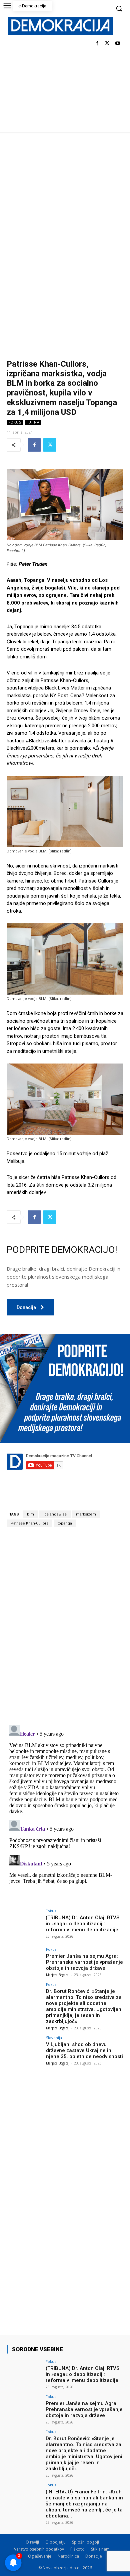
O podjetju (55, 2542)
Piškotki (77, 2549)
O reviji (32, 2542)
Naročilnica (68, 2556)
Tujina (33, 422)
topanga (65, 1523)
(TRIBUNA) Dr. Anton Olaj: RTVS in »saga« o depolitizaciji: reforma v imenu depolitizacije (82, 1924)
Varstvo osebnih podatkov (39, 2549)
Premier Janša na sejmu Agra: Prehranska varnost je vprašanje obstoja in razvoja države (84, 1962)
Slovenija (54, 2038)
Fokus (15, 422)
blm (30, 1514)
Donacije (94, 2556)
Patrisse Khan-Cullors (29, 1523)
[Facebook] (97, 44)
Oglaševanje (40, 2556)
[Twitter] (107, 44)
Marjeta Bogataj (58, 1975)
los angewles (55, 1514)
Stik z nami (101, 2549)
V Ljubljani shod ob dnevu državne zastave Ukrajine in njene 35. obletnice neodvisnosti (84, 2050)
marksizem (86, 1514)
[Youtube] (117, 44)
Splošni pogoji (85, 2542)
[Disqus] (65, 1626)
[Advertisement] (65, 201)
